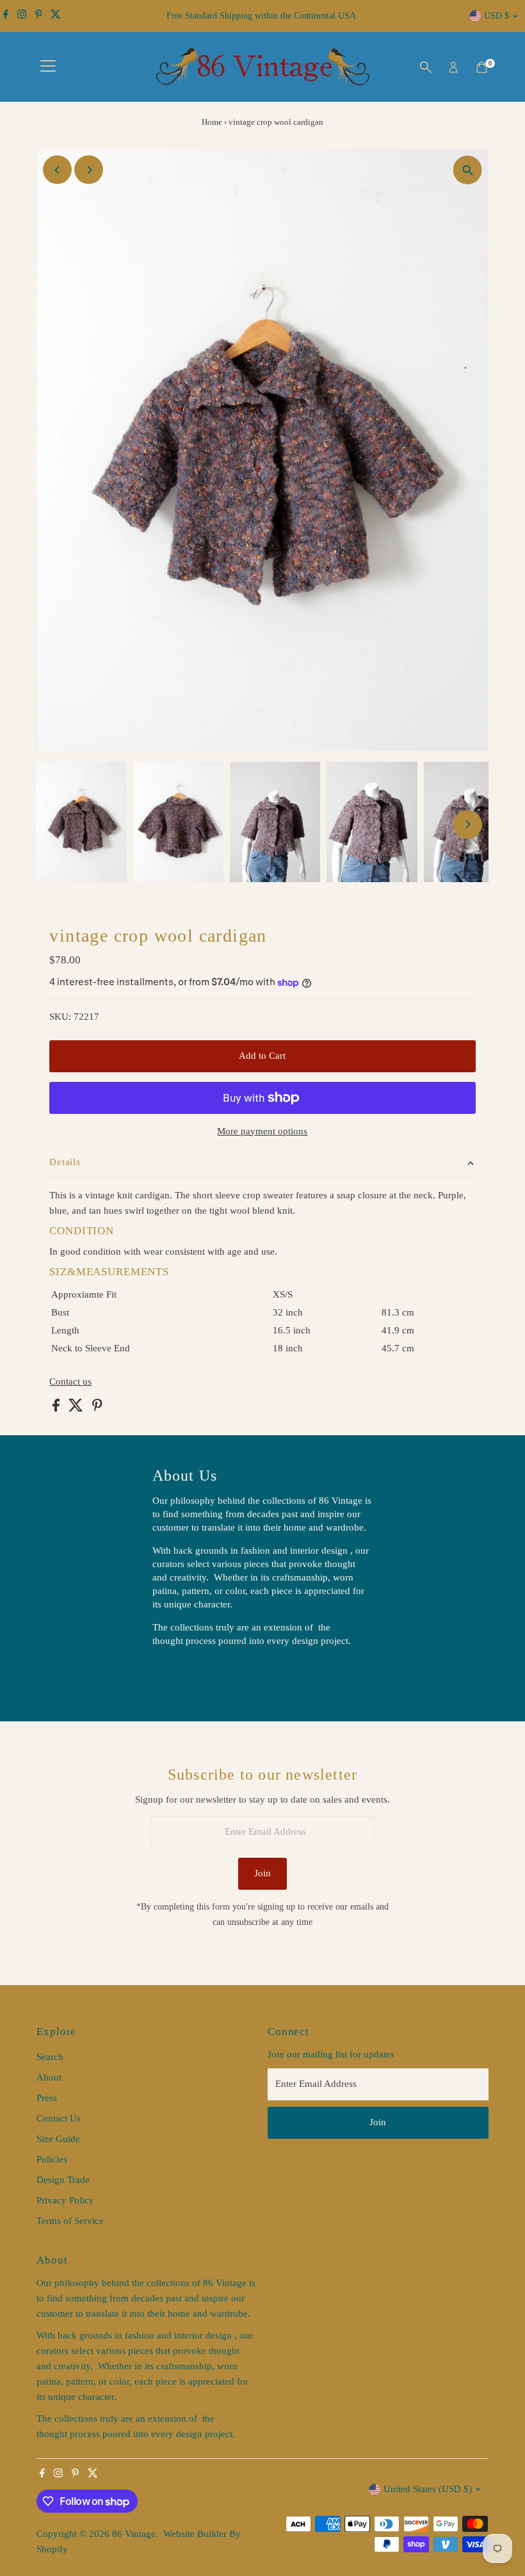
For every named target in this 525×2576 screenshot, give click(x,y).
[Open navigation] (48, 67)
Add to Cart (262, 1056)
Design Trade (63, 2180)
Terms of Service (70, 2221)
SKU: (60, 1017)
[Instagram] (22, 16)
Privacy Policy (65, 2200)
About (49, 2077)
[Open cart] (482, 67)
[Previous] (57, 170)
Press (47, 2098)
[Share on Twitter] (77, 1408)
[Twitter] (56, 16)
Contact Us (59, 2118)
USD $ (497, 16)
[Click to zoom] (468, 170)
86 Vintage (134, 2534)
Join (262, 1873)
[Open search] (426, 67)
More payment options (262, 1131)
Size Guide (58, 2139)
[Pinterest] (39, 16)
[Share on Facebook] (57, 1408)
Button (179, 1673)
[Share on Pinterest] (97, 1408)
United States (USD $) (428, 2489)
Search (50, 2057)
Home (212, 122)
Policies (52, 2159)
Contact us (70, 1382)
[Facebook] (6, 16)
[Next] (89, 170)
